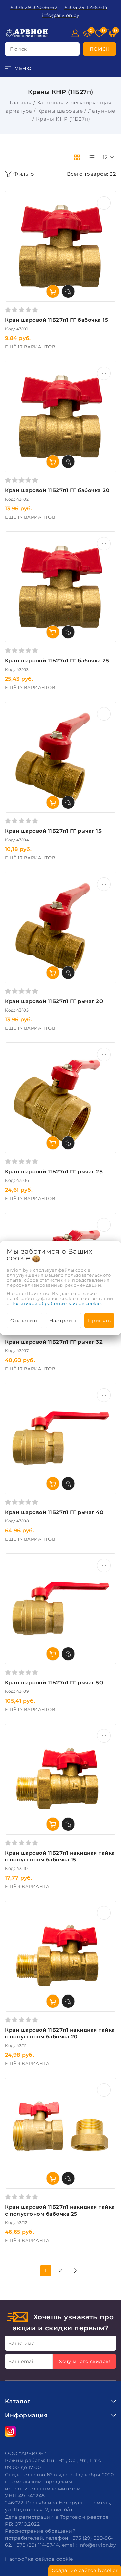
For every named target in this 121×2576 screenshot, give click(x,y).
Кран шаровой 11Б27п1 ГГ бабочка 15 (56, 320)
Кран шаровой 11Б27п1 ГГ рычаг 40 (54, 1512)
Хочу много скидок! (84, 2361)
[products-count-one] (92, 157)
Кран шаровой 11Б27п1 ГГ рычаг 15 (53, 831)
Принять (99, 1321)
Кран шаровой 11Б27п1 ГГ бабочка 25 (57, 661)
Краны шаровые (60, 111)
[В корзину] (53, 291)
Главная (21, 103)
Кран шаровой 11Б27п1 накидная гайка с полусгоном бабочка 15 (60, 1856)
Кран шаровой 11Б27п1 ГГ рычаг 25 (54, 1172)
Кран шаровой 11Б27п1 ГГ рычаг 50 (54, 1683)
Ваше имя (21, 2343)
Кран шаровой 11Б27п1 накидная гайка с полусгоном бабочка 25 (60, 2210)
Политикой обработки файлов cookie (56, 1303)
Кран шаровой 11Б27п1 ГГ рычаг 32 (54, 1342)
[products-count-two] (77, 157)
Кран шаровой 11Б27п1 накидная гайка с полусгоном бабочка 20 (60, 2033)
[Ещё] (104, 203)
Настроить (64, 1321)
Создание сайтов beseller (85, 2570)
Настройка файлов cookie (39, 2559)
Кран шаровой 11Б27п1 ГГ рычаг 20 (54, 1001)
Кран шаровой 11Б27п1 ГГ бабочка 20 (57, 490)
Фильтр (24, 174)
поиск (18, 49)
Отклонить (25, 1321)
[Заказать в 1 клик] (68, 291)
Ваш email (22, 2361)
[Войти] (75, 33)
